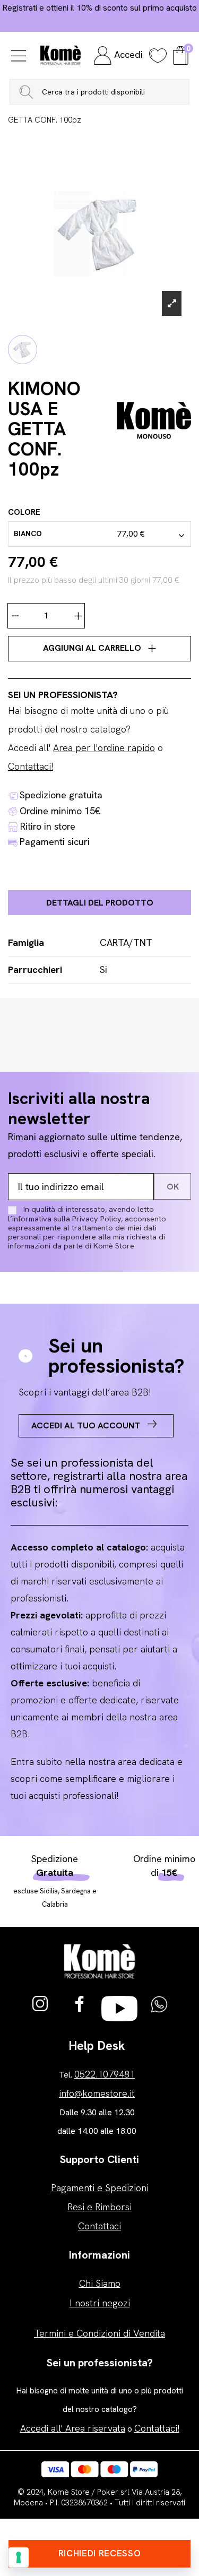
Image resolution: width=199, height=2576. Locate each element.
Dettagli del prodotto (100, 903)
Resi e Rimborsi (99, 2207)
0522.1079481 (105, 2074)
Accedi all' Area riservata (73, 2428)
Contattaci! (31, 766)
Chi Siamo (100, 2283)
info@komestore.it (97, 2093)
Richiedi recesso (100, 2553)
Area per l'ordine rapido (104, 748)
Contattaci (99, 2226)
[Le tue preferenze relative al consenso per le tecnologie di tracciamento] (19, 2557)
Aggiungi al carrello (93, 648)
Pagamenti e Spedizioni (100, 2188)
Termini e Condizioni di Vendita (99, 2333)
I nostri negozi (100, 2303)
